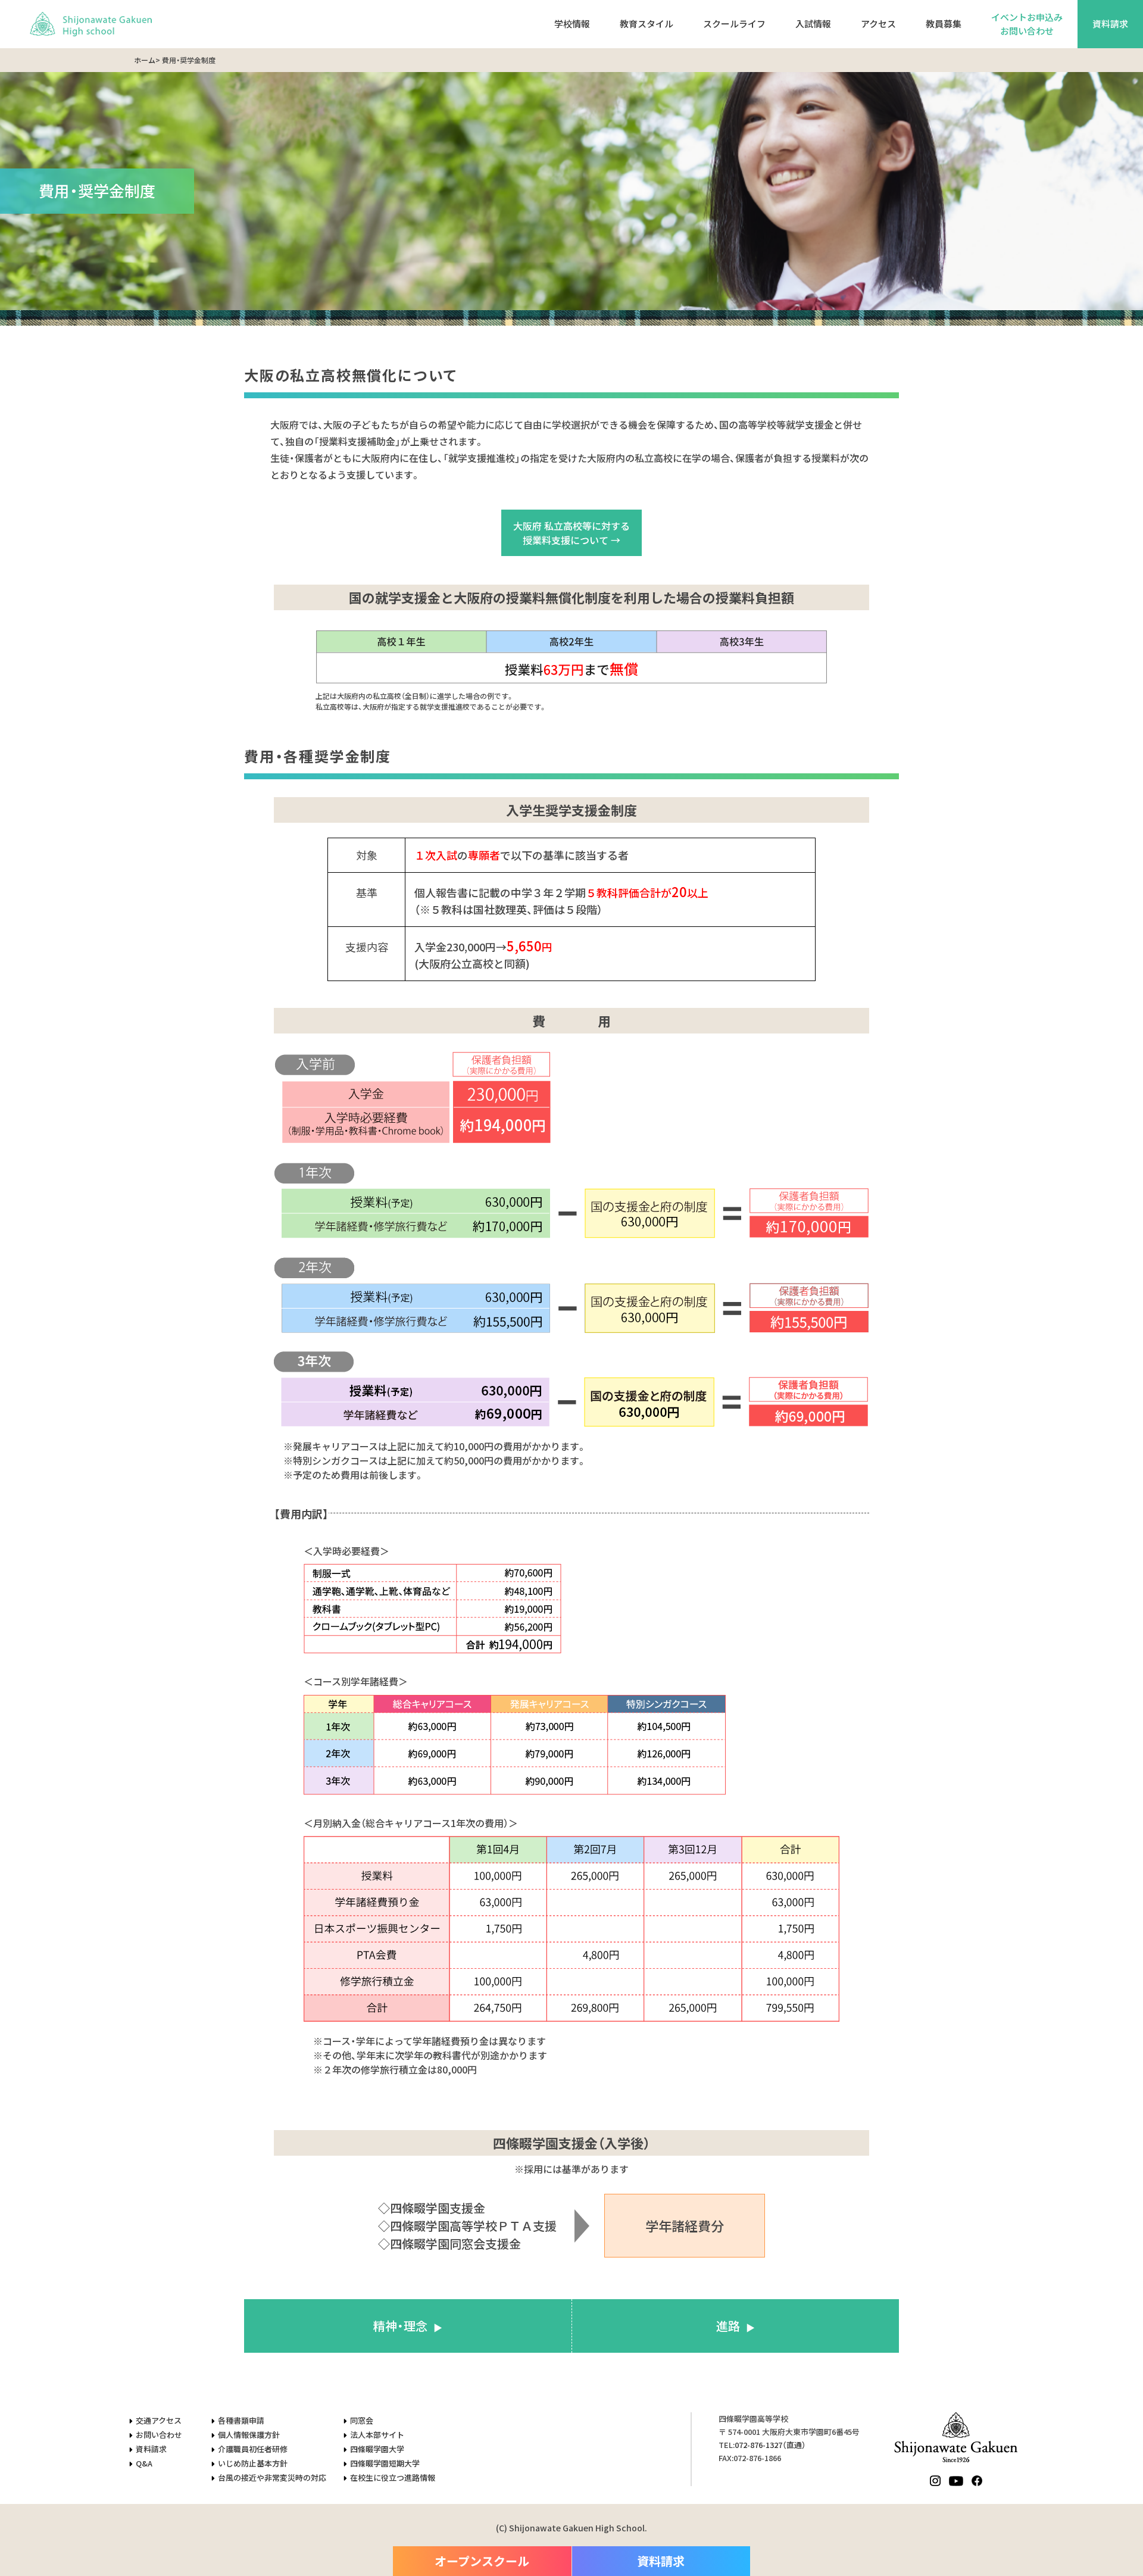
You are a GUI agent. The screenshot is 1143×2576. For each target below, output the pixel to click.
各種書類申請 (241, 2420)
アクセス (878, 24)
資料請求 (1110, 24)
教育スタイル (647, 24)
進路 (728, 2326)
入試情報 (813, 24)
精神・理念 (400, 2326)
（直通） (770, 2445)
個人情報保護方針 (249, 2435)
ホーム (145, 60)
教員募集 (944, 24)
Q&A (144, 2463)
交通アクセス (159, 2420)
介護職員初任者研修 (253, 2449)
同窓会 (362, 2420)
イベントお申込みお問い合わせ (1027, 24)
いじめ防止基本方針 (253, 2463)
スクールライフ (734, 24)
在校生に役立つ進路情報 (393, 2477)
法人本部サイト (377, 2435)
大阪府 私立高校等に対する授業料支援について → (571, 533)
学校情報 (572, 24)
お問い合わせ (159, 2435)
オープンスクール (482, 2561)
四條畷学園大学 (377, 2449)
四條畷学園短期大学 (385, 2463)
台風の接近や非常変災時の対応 (272, 2477)
